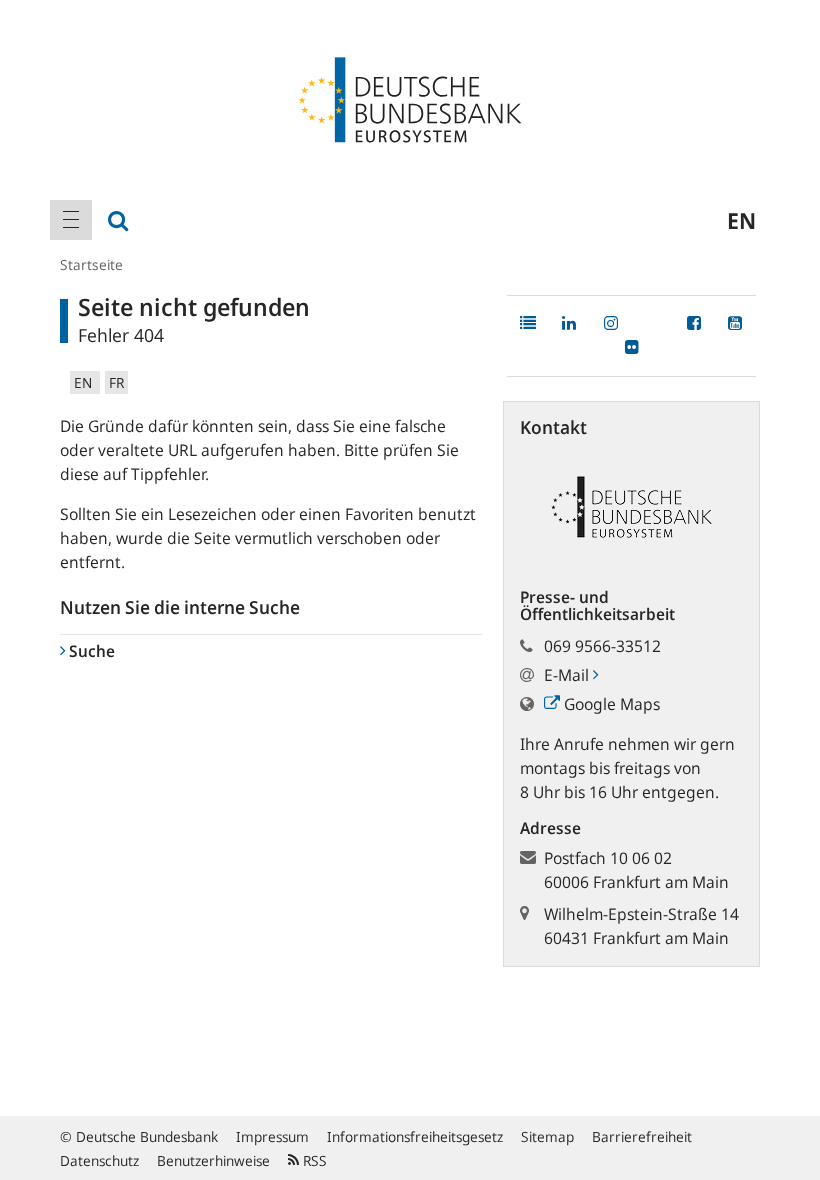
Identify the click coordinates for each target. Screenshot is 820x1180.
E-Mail (568, 675)
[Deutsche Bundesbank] (410, 98)
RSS (313, 1160)
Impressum (272, 1136)
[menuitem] (71, 220)
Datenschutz (99, 1160)
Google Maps (610, 704)
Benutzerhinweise (213, 1160)
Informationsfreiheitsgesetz (415, 1136)
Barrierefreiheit (642, 1136)
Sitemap (547, 1136)
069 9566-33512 (602, 646)
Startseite (91, 264)
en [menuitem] (741, 220)
